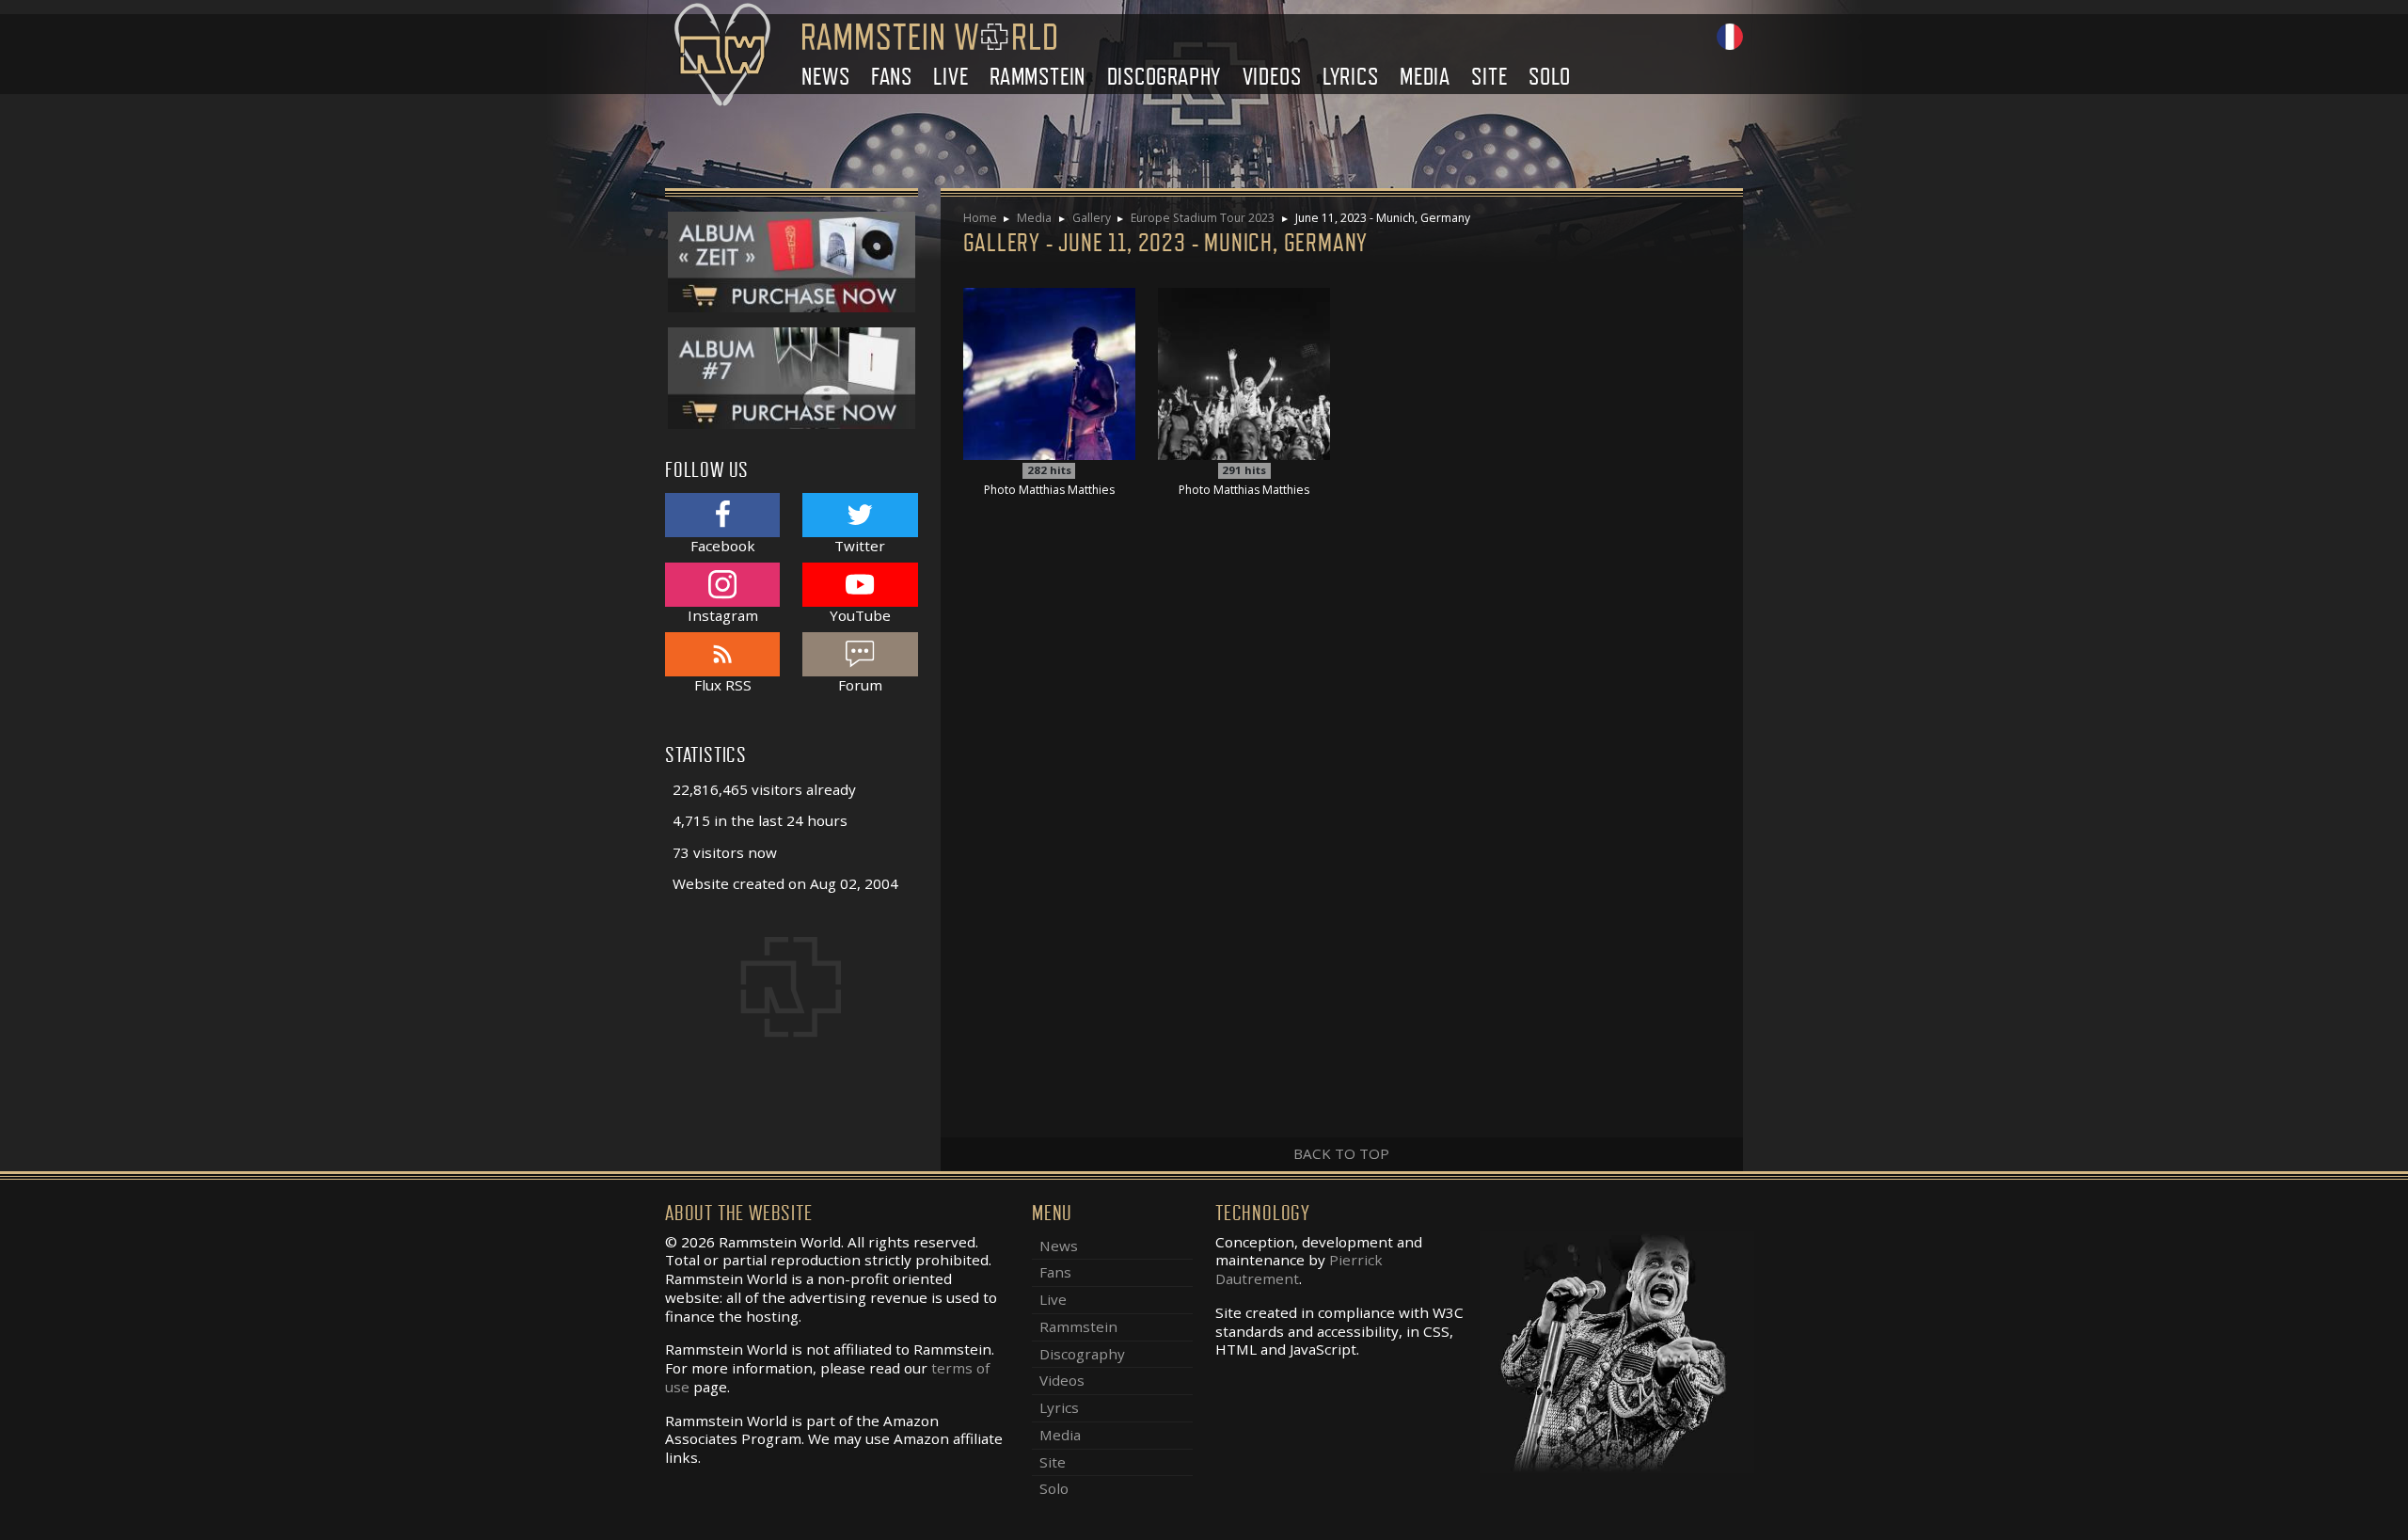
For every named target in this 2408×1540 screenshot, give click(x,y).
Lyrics (1351, 77)
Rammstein (1038, 77)
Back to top (1341, 1153)
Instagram (723, 615)
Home (980, 218)
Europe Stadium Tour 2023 (1203, 218)
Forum (860, 684)
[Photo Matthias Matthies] (1049, 373)
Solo (1550, 77)
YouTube (860, 615)
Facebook (723, 545)
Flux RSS (723, 684)
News (825, 77)
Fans (892, 77)
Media (1425, 77)
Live (951, 77)
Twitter (860, 545)
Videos (1272, 77)
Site (1489, 77)
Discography (1164, 77)
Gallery (1092, 218)
